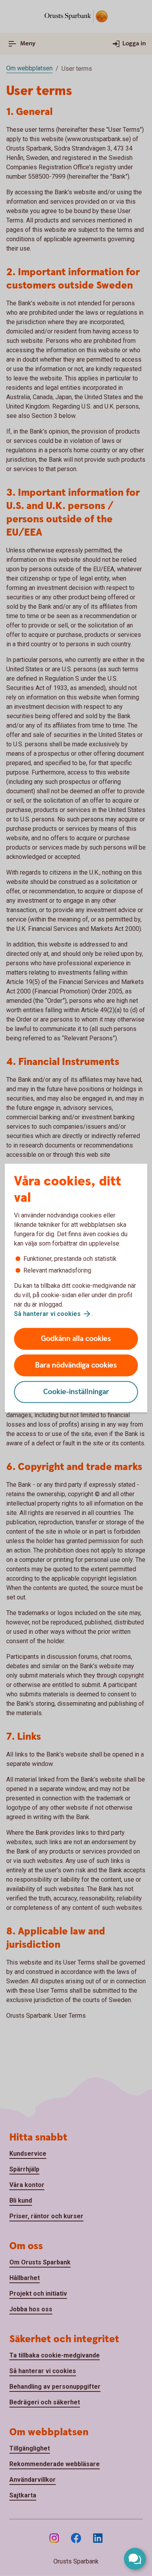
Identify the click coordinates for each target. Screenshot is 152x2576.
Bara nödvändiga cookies (76, 1365)
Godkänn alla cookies (76, 1339)
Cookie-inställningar (76, 1392)
